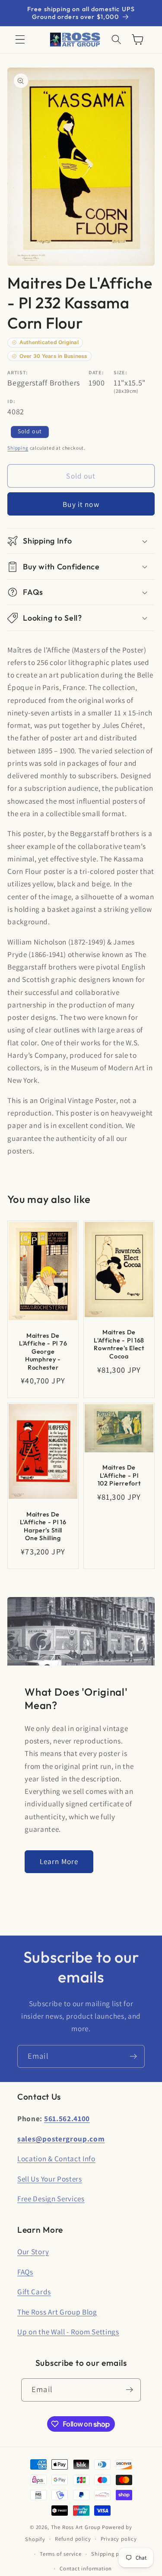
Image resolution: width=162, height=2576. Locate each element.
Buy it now (81, 504)
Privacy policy (119, 2539)
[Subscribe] (133, 2057)
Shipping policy (111, 2554)
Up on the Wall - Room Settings (68, 2332)
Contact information (86, 2568)
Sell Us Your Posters (50, 2179)
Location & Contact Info (56, 2158)
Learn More (59, 1861)
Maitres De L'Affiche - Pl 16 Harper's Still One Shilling (43, 1526)
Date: (96, 372)
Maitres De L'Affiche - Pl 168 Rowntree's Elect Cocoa (119, 1345)
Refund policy (73, 2539)
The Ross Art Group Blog (57, 2312)
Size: (120, 372)
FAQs (25, 2272)
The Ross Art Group (76, 2527)
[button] (20, 40)
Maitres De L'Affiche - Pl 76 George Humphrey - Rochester (43, 1352)
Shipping (18, 448)
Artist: (18, 372)
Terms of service (61, 2554)
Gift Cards (34, 2292)
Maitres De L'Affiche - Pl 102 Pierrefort (119, 1475)
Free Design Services (51, 2198)
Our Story (33, 2251)
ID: (11, 401)
